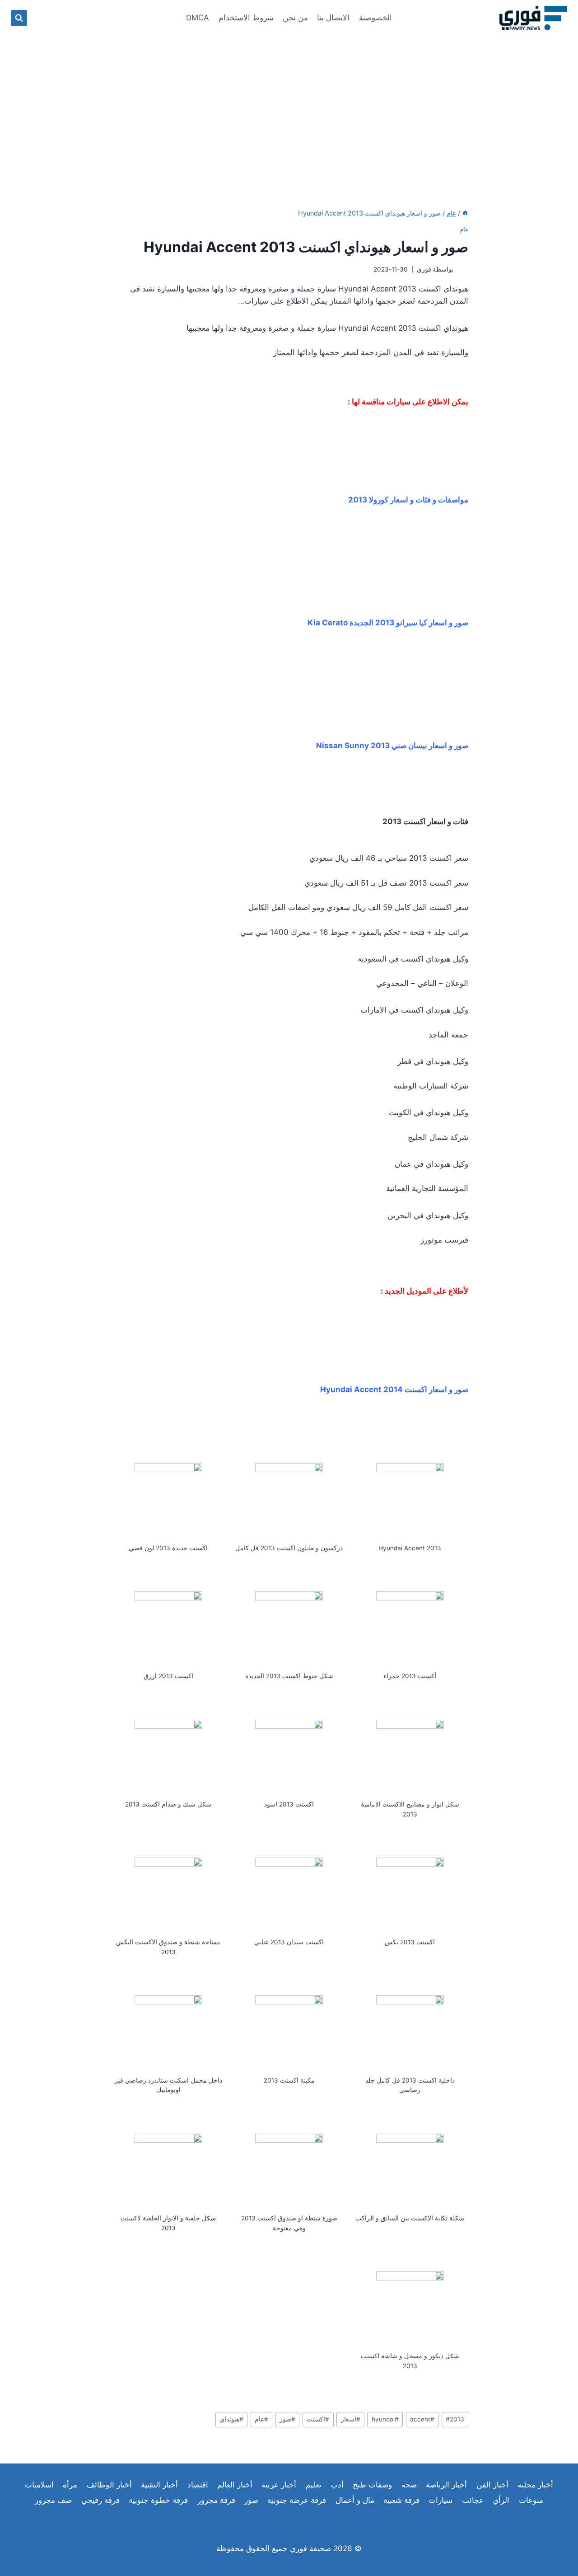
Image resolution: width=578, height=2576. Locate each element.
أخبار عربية (279, 2485)
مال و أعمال (355, 2500)
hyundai (385, 2419)
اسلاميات (39, 2485)
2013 (455, 2419)
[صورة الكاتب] (463, 270)
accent (422, 2419)
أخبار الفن (492, 2485)
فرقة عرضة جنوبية (297, 2500)
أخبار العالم (235, 2485)
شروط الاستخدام (246, 18)
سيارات (440, 2500)
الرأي (501, 2500)
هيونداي (231, 2419)
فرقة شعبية (401, 2500)
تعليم (314, 2485)
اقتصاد (198, 2485)
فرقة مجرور (216, 2500)
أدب (337, 2485)
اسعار (351, 2419)
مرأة (70, 2485)
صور (287, 2419)
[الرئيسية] (465, 213)
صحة (409, 2485)
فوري (424, 269)
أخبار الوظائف (109, 2485)
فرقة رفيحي (100, 2500)
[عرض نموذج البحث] (19, 18)
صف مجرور (53, 2500)
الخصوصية (375, 18)
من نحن (295, 18)
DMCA (198, 18)
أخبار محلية (535, 2485)
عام (464, 229)
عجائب (473, 2500)
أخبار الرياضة (446, 2485)
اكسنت (318, 2419)
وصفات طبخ (372, 2485)
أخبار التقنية (159, 2485)
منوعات (531, 2500)
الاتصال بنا (333, 18)
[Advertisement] (289, 104)
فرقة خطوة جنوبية (158, 2500)
